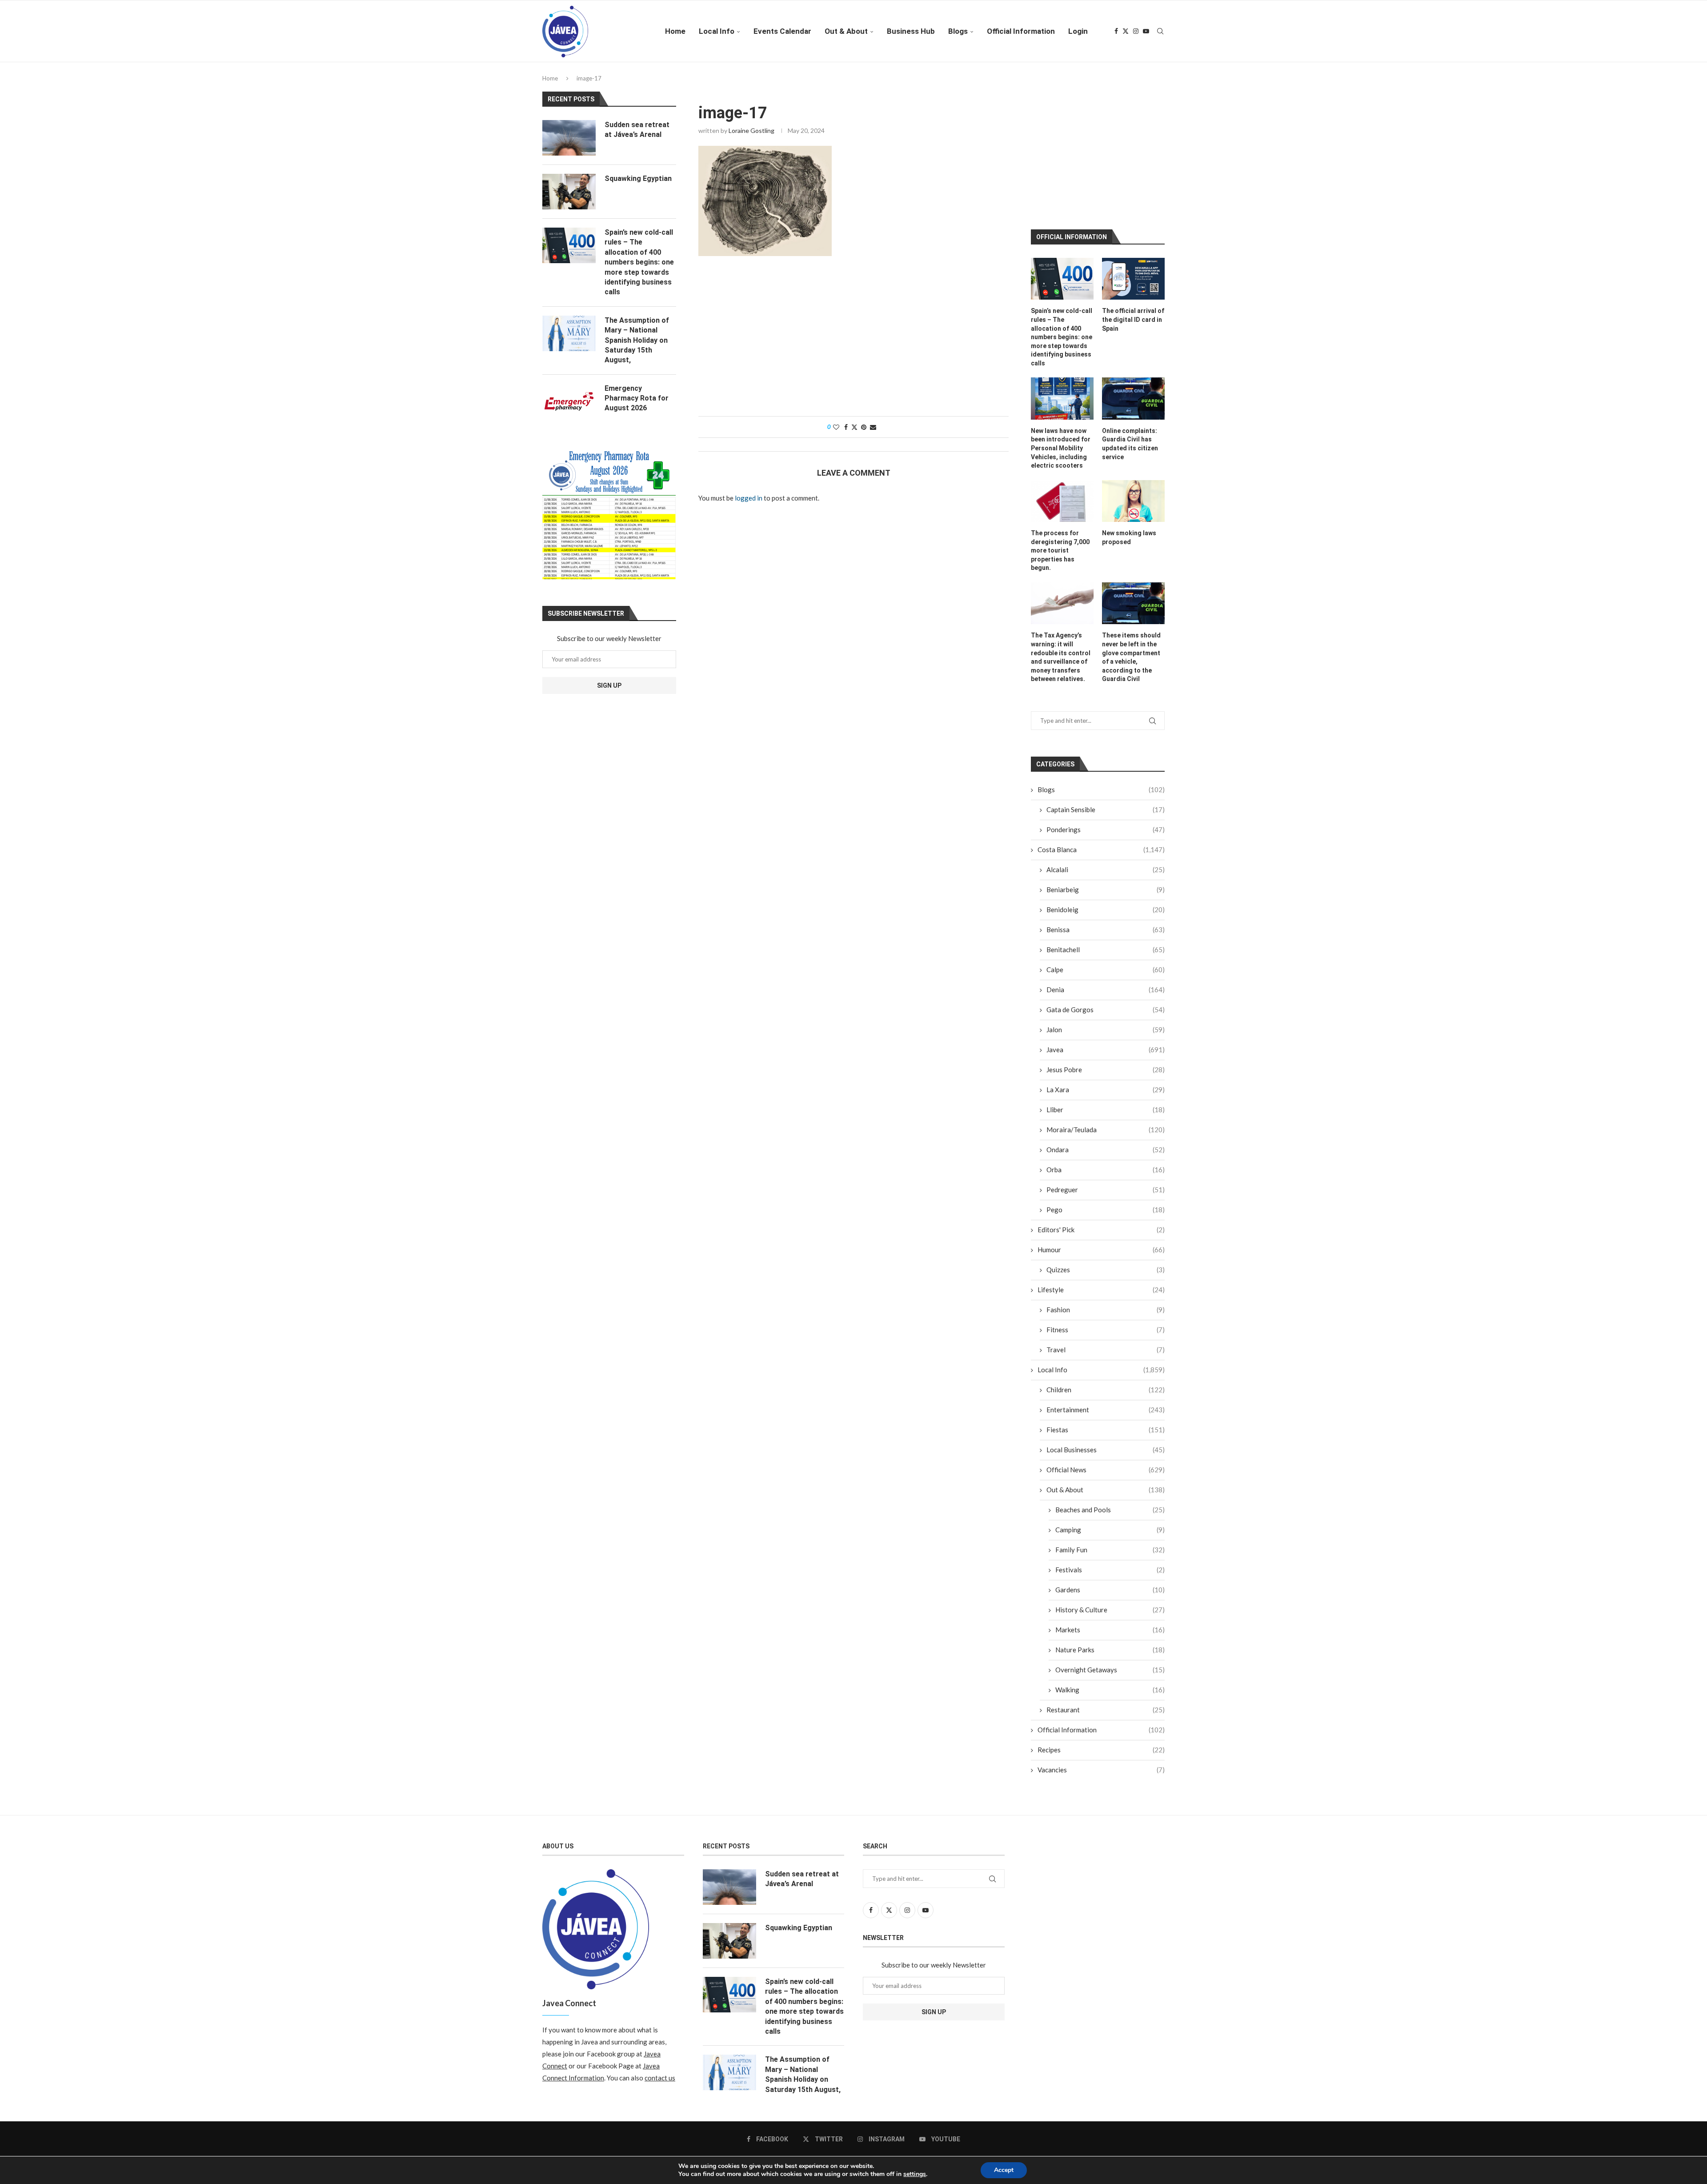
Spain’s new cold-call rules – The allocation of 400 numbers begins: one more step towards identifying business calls (1062, 330)
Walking (1110, 1683)
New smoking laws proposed (1129, 531)
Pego (1106, 1203)
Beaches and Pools (1110, 1503)
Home (675, 31)
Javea (1106, 1043)
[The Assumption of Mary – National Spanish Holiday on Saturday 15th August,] (569, 333)
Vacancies (1101, 1763)
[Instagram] (1136, 31)
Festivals (1110, 1563)
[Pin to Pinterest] (864, 427)
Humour (1101, 1243)
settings (915, 2174)
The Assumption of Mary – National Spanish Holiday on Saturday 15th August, (637, 340)
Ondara (1106, 1143)
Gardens (1110, 1583)
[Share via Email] (873, 427)
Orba (1106, 1163)
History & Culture (1110, 1603)
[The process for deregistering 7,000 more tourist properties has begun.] (1062, 494)
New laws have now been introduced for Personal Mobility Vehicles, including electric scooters (1061, 441)
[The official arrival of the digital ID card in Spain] (1133, 272)
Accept (1004, 2170)
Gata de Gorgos (1106, 1003)
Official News (1106, 1463)
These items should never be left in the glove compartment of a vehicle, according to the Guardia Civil (1131, 651)
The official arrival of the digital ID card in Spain (1133, 313)
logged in (749, 498)
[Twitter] (1126, 31)
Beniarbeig (1106, 883)
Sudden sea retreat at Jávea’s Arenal (637, 130)
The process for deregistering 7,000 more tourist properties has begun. (1060, 544)
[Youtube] (1146, 31)
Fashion (1106, 1303)
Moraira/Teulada (1106, 1123)
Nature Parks (1110, 1643)
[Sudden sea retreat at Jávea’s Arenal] (569, 138)
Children (1106, 1383)
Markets (1110, 1623)
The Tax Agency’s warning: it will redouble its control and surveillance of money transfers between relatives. (1061, 651)
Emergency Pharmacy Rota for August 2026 (637, 398)
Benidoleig (1106, 903)
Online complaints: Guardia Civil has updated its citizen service (1130, 437)
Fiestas (1106, 1423)
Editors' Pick (1101, 1223)
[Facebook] (1116, 31)
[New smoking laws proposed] (1133, 494)
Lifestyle (1101, 1283)
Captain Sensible (1106, 803)
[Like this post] (836, 427)
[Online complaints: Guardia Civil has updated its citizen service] (1133, 392)
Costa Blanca (1101, 843)
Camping (1110, 1523)
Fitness (1106, 1323)
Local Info (717, 31)
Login (1078, 31)
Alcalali (1106, 863)
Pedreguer (1106, 1183)
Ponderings (1106, 823)
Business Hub (911, 31)
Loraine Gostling (751, 130)
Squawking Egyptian (638, 178)
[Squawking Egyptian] (569, 192)
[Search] (1160, 31)
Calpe (1106, 963)
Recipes (1101, 1743)
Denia (1106, 983)
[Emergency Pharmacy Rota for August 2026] (569, 401)
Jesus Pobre (1106, 1063)
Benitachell (1106, 943)
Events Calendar (782, 31)
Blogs (958, 31)
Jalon (1106, 1023)
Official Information (1021, 31)
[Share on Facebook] (846, 427)
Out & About (846, 31)
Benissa (1106, 923)
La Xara (1106, 1083)
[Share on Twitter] (854, 427)
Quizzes (1106, 1263)
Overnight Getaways (1110, 1663)
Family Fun (1110, 1543)
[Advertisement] (853, 341)
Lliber (1106, 1103)
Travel (1106, 1343)
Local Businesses (1106, 1443)
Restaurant (1106, 1703)
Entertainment (1106, 1403)
